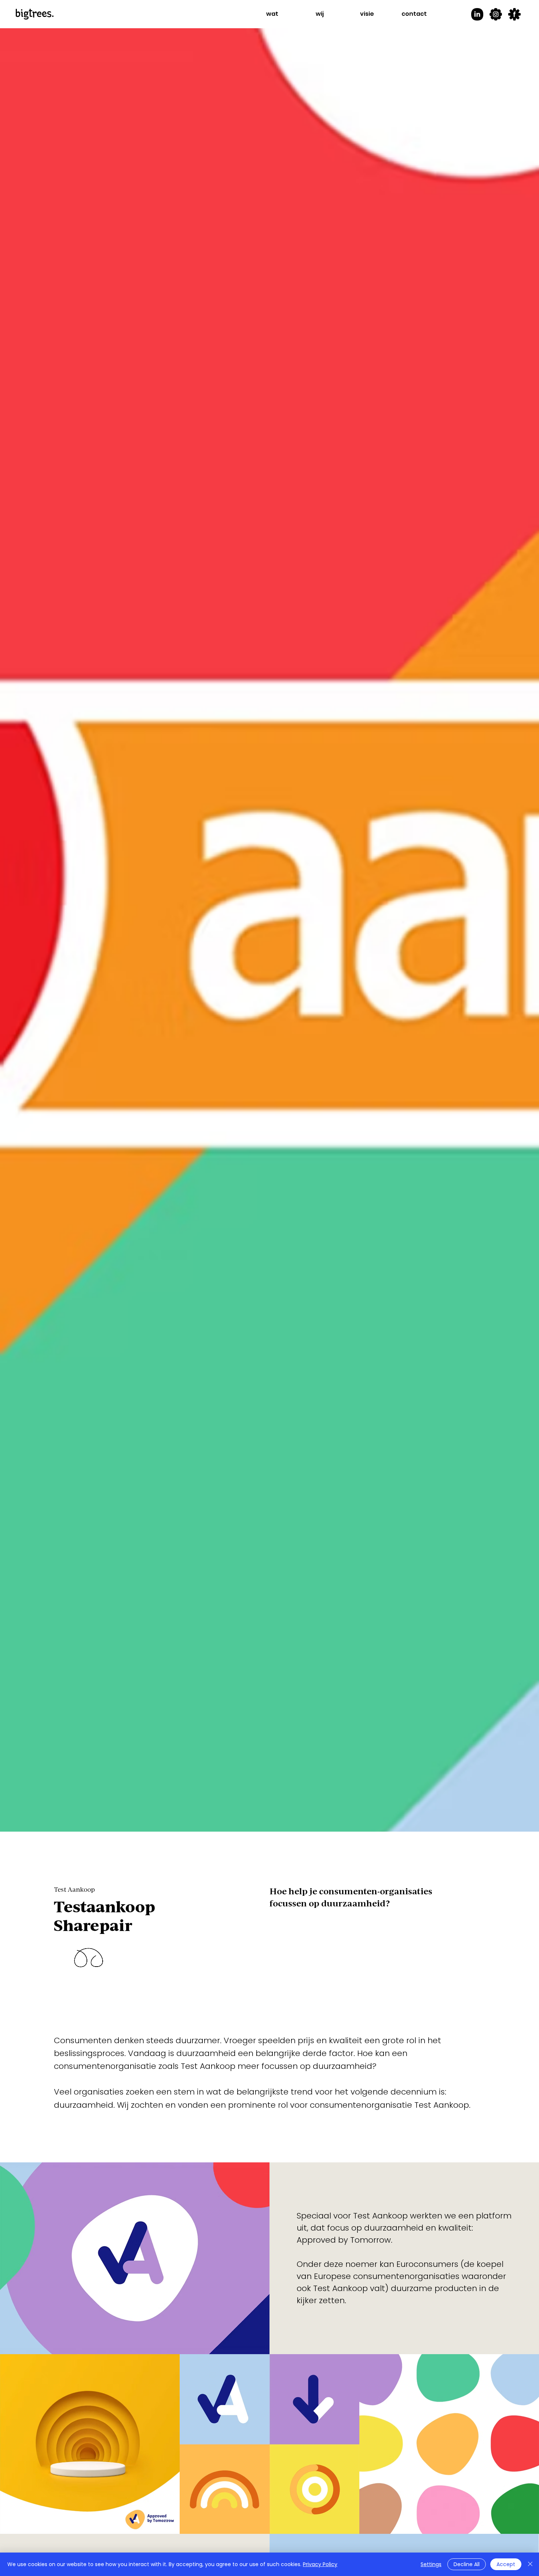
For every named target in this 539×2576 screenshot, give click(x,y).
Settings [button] (431, 2564)
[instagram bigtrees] (496, 14)
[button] (272, 14)
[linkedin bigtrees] (477, 14)
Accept (506, 2564)
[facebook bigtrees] (514, 14)
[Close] (530, 2564)
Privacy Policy (320, 2564)
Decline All (467, 2564)
